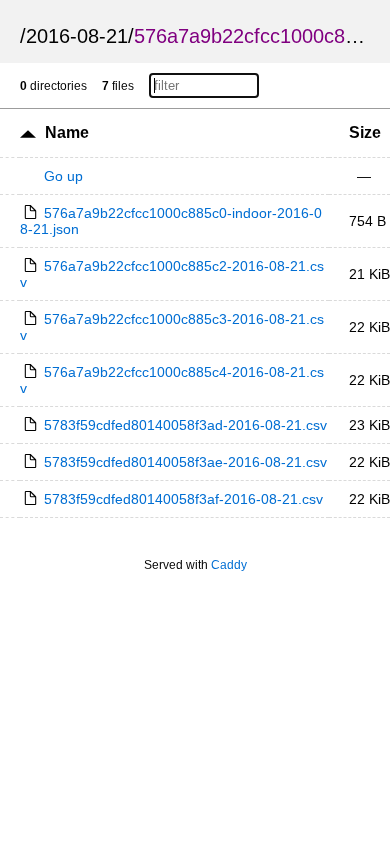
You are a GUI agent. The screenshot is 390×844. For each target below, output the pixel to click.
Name (67, 132)
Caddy (229, 565)
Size (365, 132)
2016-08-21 (77, 36)
